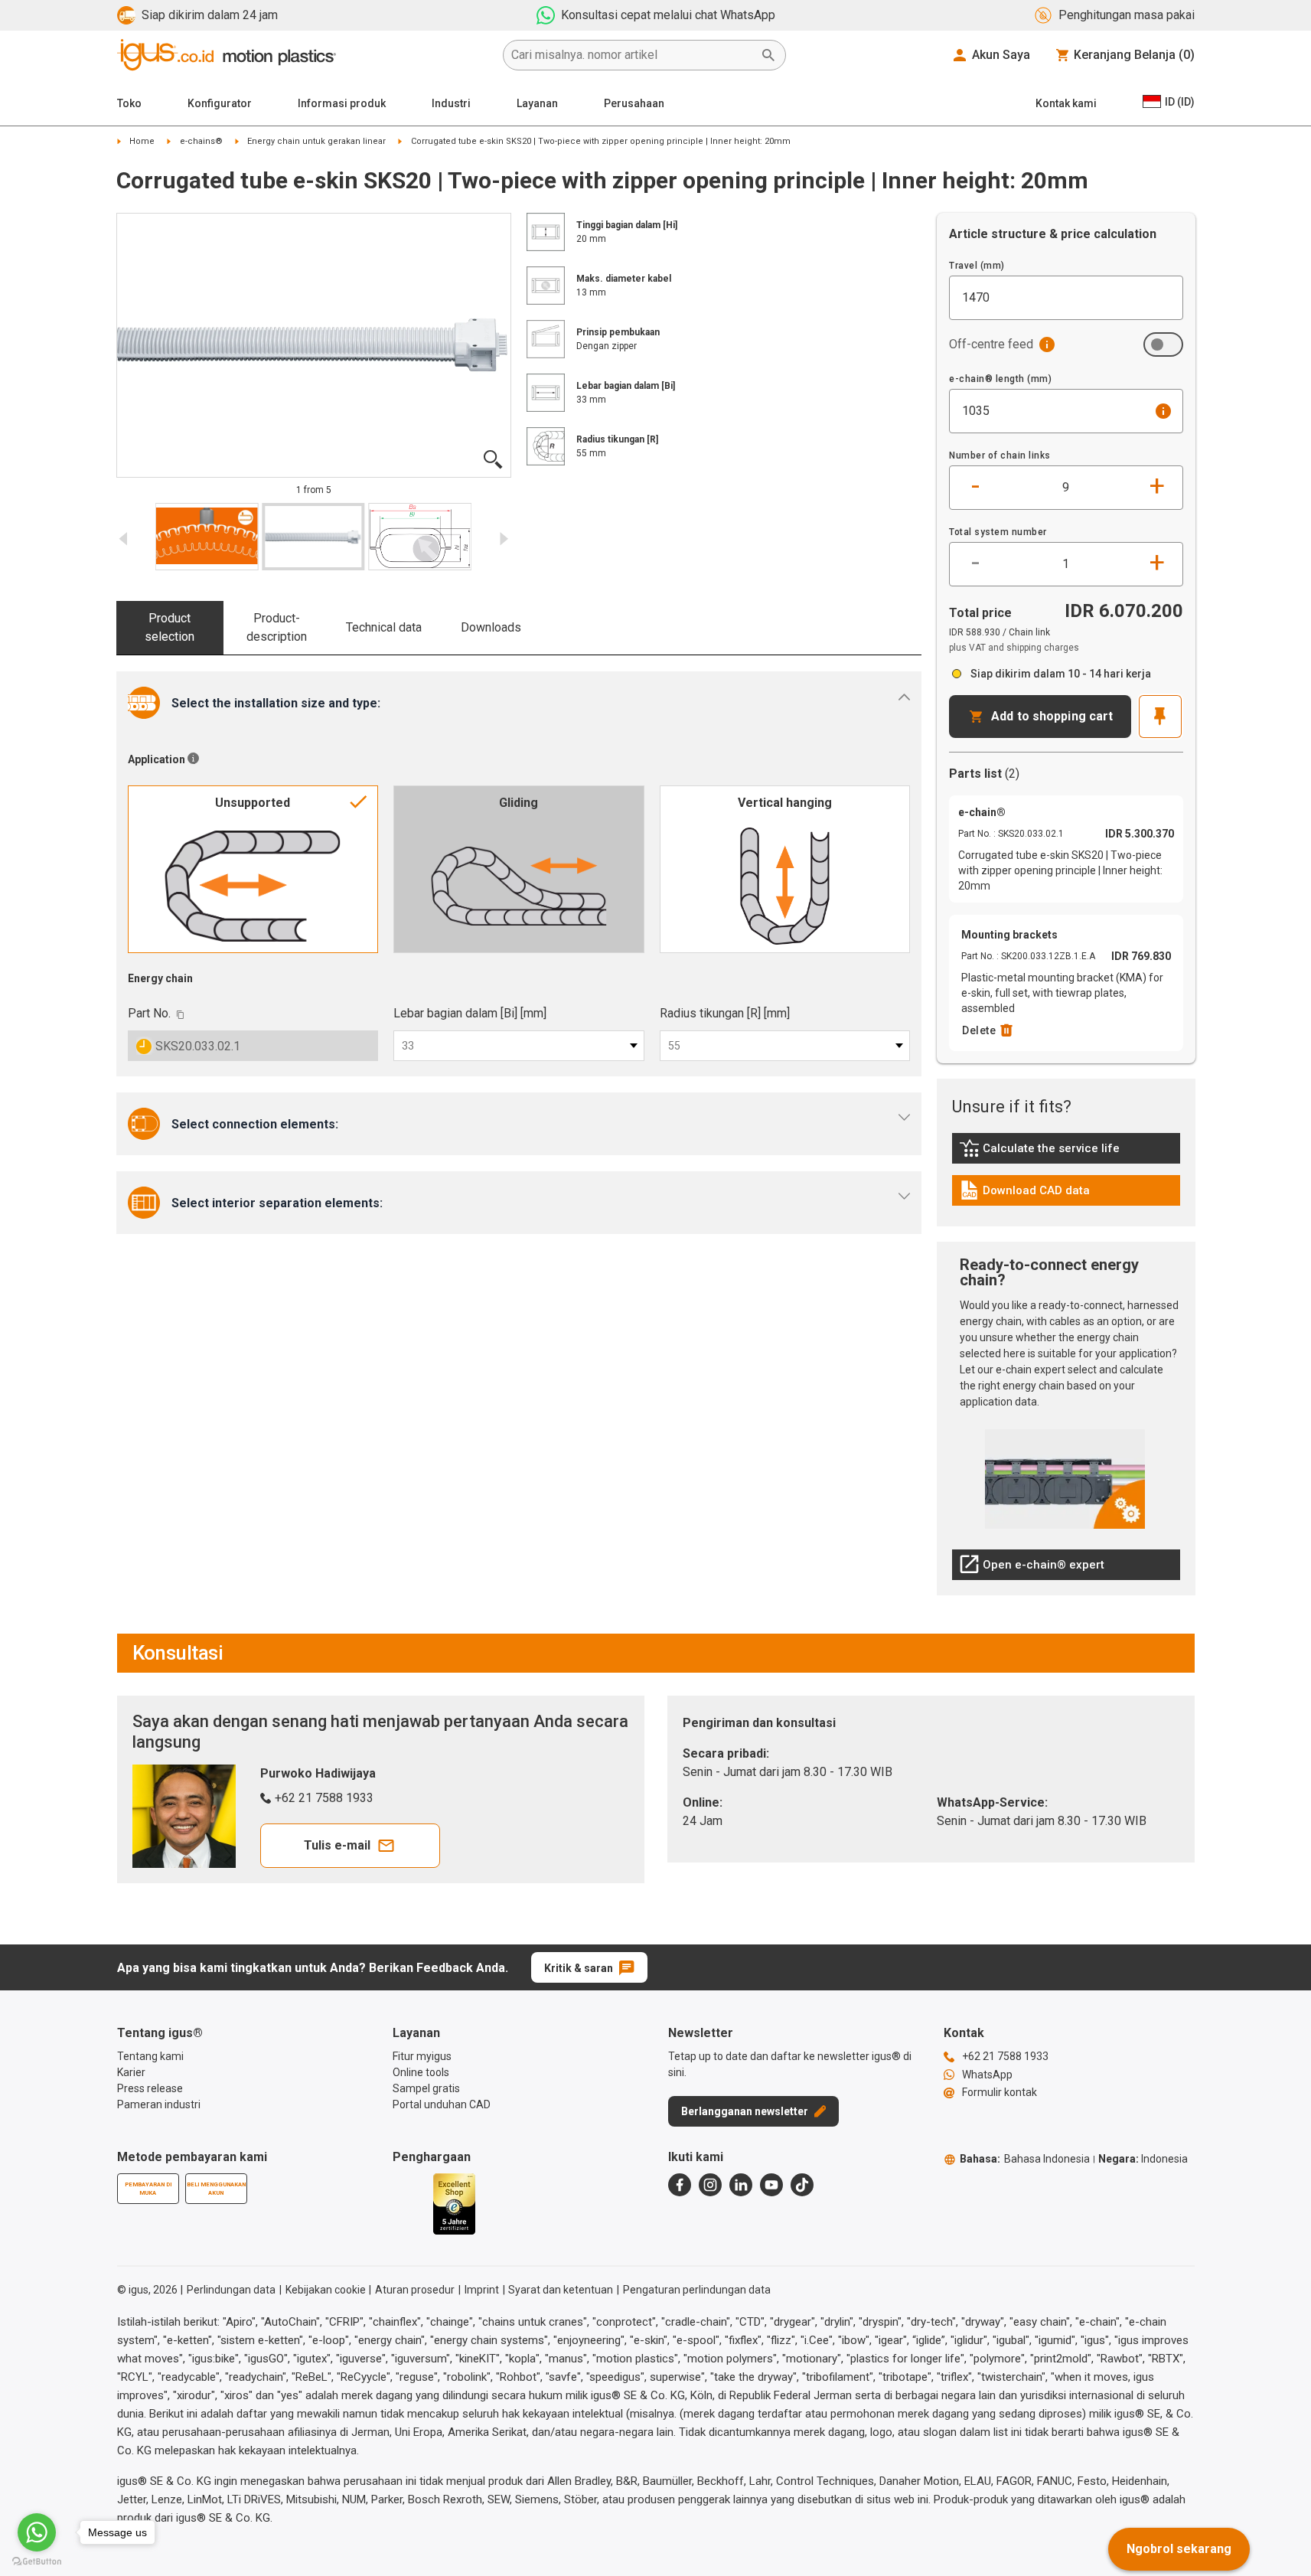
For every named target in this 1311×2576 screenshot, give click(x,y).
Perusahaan (634, 103)
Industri (451, 103)
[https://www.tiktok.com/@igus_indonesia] (802, 2185)
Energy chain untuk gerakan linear (316, 141)
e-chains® (201, 141)
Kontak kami (1066, 103)
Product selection (170, 627)
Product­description (277, 627)
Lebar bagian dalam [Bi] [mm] (470, 1013)
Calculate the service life (1043, 1152)
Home (142, 141)
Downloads (491, 627)
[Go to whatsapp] (37, 2532)
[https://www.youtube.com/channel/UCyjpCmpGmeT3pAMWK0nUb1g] (771, 2185)
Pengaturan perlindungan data (697, 2290)
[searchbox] (632, 55)
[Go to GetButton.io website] (37, 2561)
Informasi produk (342, 103)
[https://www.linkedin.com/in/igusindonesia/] (741, 2185)
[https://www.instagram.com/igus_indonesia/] (710, 2185)
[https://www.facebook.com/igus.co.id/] (680, 2185)
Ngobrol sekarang (1179, 2549)
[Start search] (768, 55)
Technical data (384, 627)
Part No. (149, 1013)
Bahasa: (1025, 2159)
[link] (1066, 1153)
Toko (129, 103)
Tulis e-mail (337, 1845)
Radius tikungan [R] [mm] (725, 1013)
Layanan (537, 103)
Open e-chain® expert (1032, 1569)
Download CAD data (1024, 1194)
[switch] (1163, 344)
